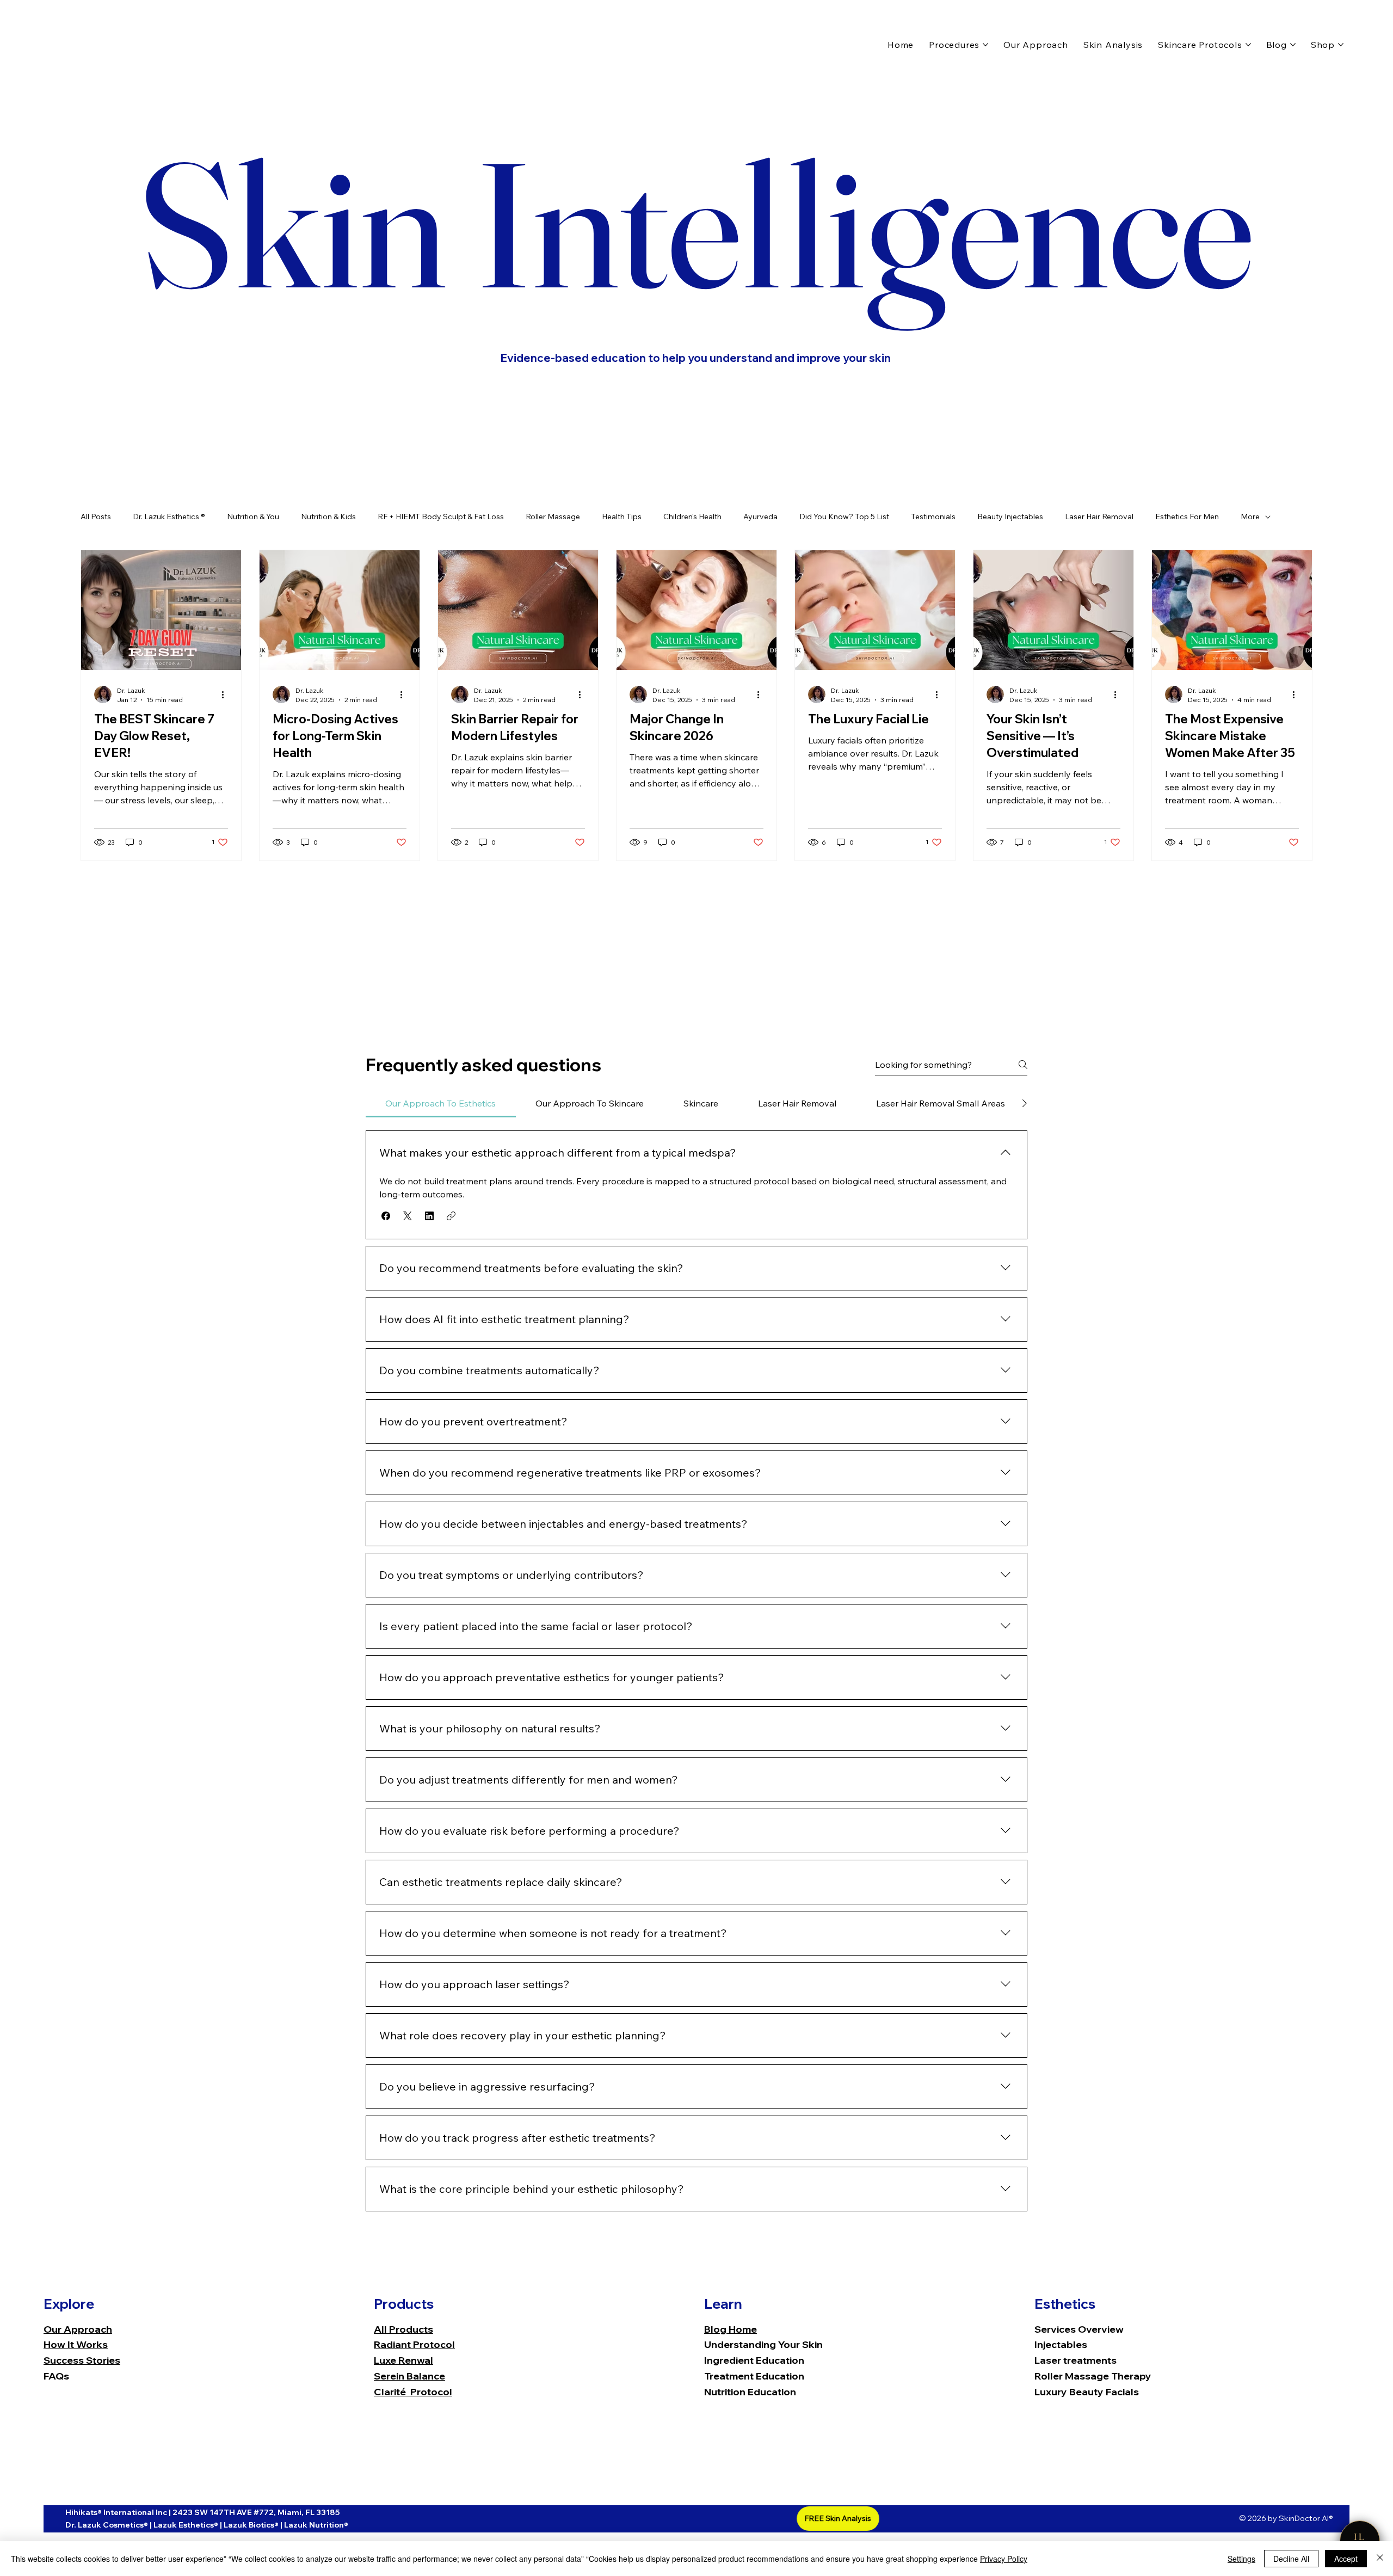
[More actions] (226, 694)
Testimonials (933, 517)
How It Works (76, 2344)
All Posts (96, 517)
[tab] (441, 1103)
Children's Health (692, 517)
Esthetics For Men (1187, 517)
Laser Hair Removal (1099, 517)
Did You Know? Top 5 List (844, 517)
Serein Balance (409, 2376)
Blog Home (731, 2329)
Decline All (1291, 2559)
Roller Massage (553, 517)
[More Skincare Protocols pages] (1248, 45)
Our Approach (78, 2329)
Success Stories (82, 2360)
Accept (1346, 2559)
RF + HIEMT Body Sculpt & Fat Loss (441, 517)
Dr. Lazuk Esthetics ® (169, 517)
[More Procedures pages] (985, 45)
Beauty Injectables (1010, 517)
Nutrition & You (253, 517)
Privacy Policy (1004, 2559)
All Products (403, 2329)
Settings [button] (1241, 2559)
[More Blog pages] (1293, 45)
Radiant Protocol (414, 2344)
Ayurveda (760, 517)
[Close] (1380, 2559)
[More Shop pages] (1341, 45)
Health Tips (622, 517)
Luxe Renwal (403, 2360)
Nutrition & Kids (328, 517)
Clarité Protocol (413, 2392)
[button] (386, 1216)
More (1250, 517)
